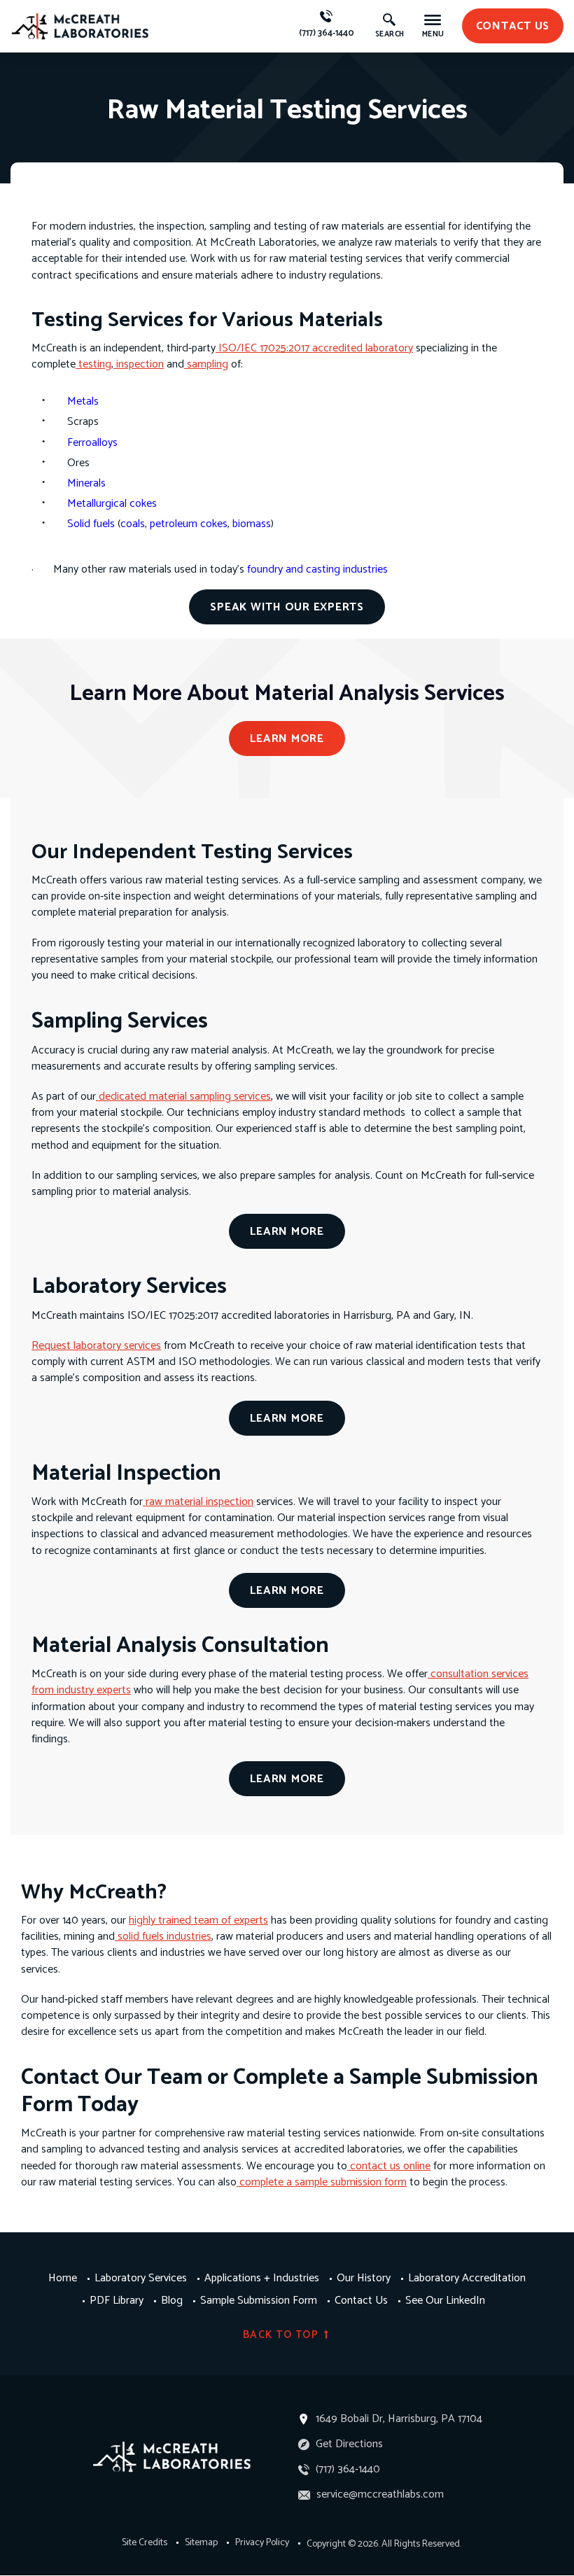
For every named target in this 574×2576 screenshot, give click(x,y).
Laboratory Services (141, 2278)
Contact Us (361, 2301)
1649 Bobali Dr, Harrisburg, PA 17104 (399, 2419)
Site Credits (145, 2543)
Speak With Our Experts (287, 607)
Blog (172, 2301)
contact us (513, 26)
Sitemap (201, 2543)
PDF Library (117, 2301)
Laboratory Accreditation (467, 2278)
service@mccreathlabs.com (379, 2494)
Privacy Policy (262, 2543)
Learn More (287, 739)
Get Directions (348, 2444)
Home (63, 2278)
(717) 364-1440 (327, 33)
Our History (364, 2278)
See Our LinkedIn (445, 2301)
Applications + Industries (262, 2278)
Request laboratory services (96, 1346)
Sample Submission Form (259, 2301)
